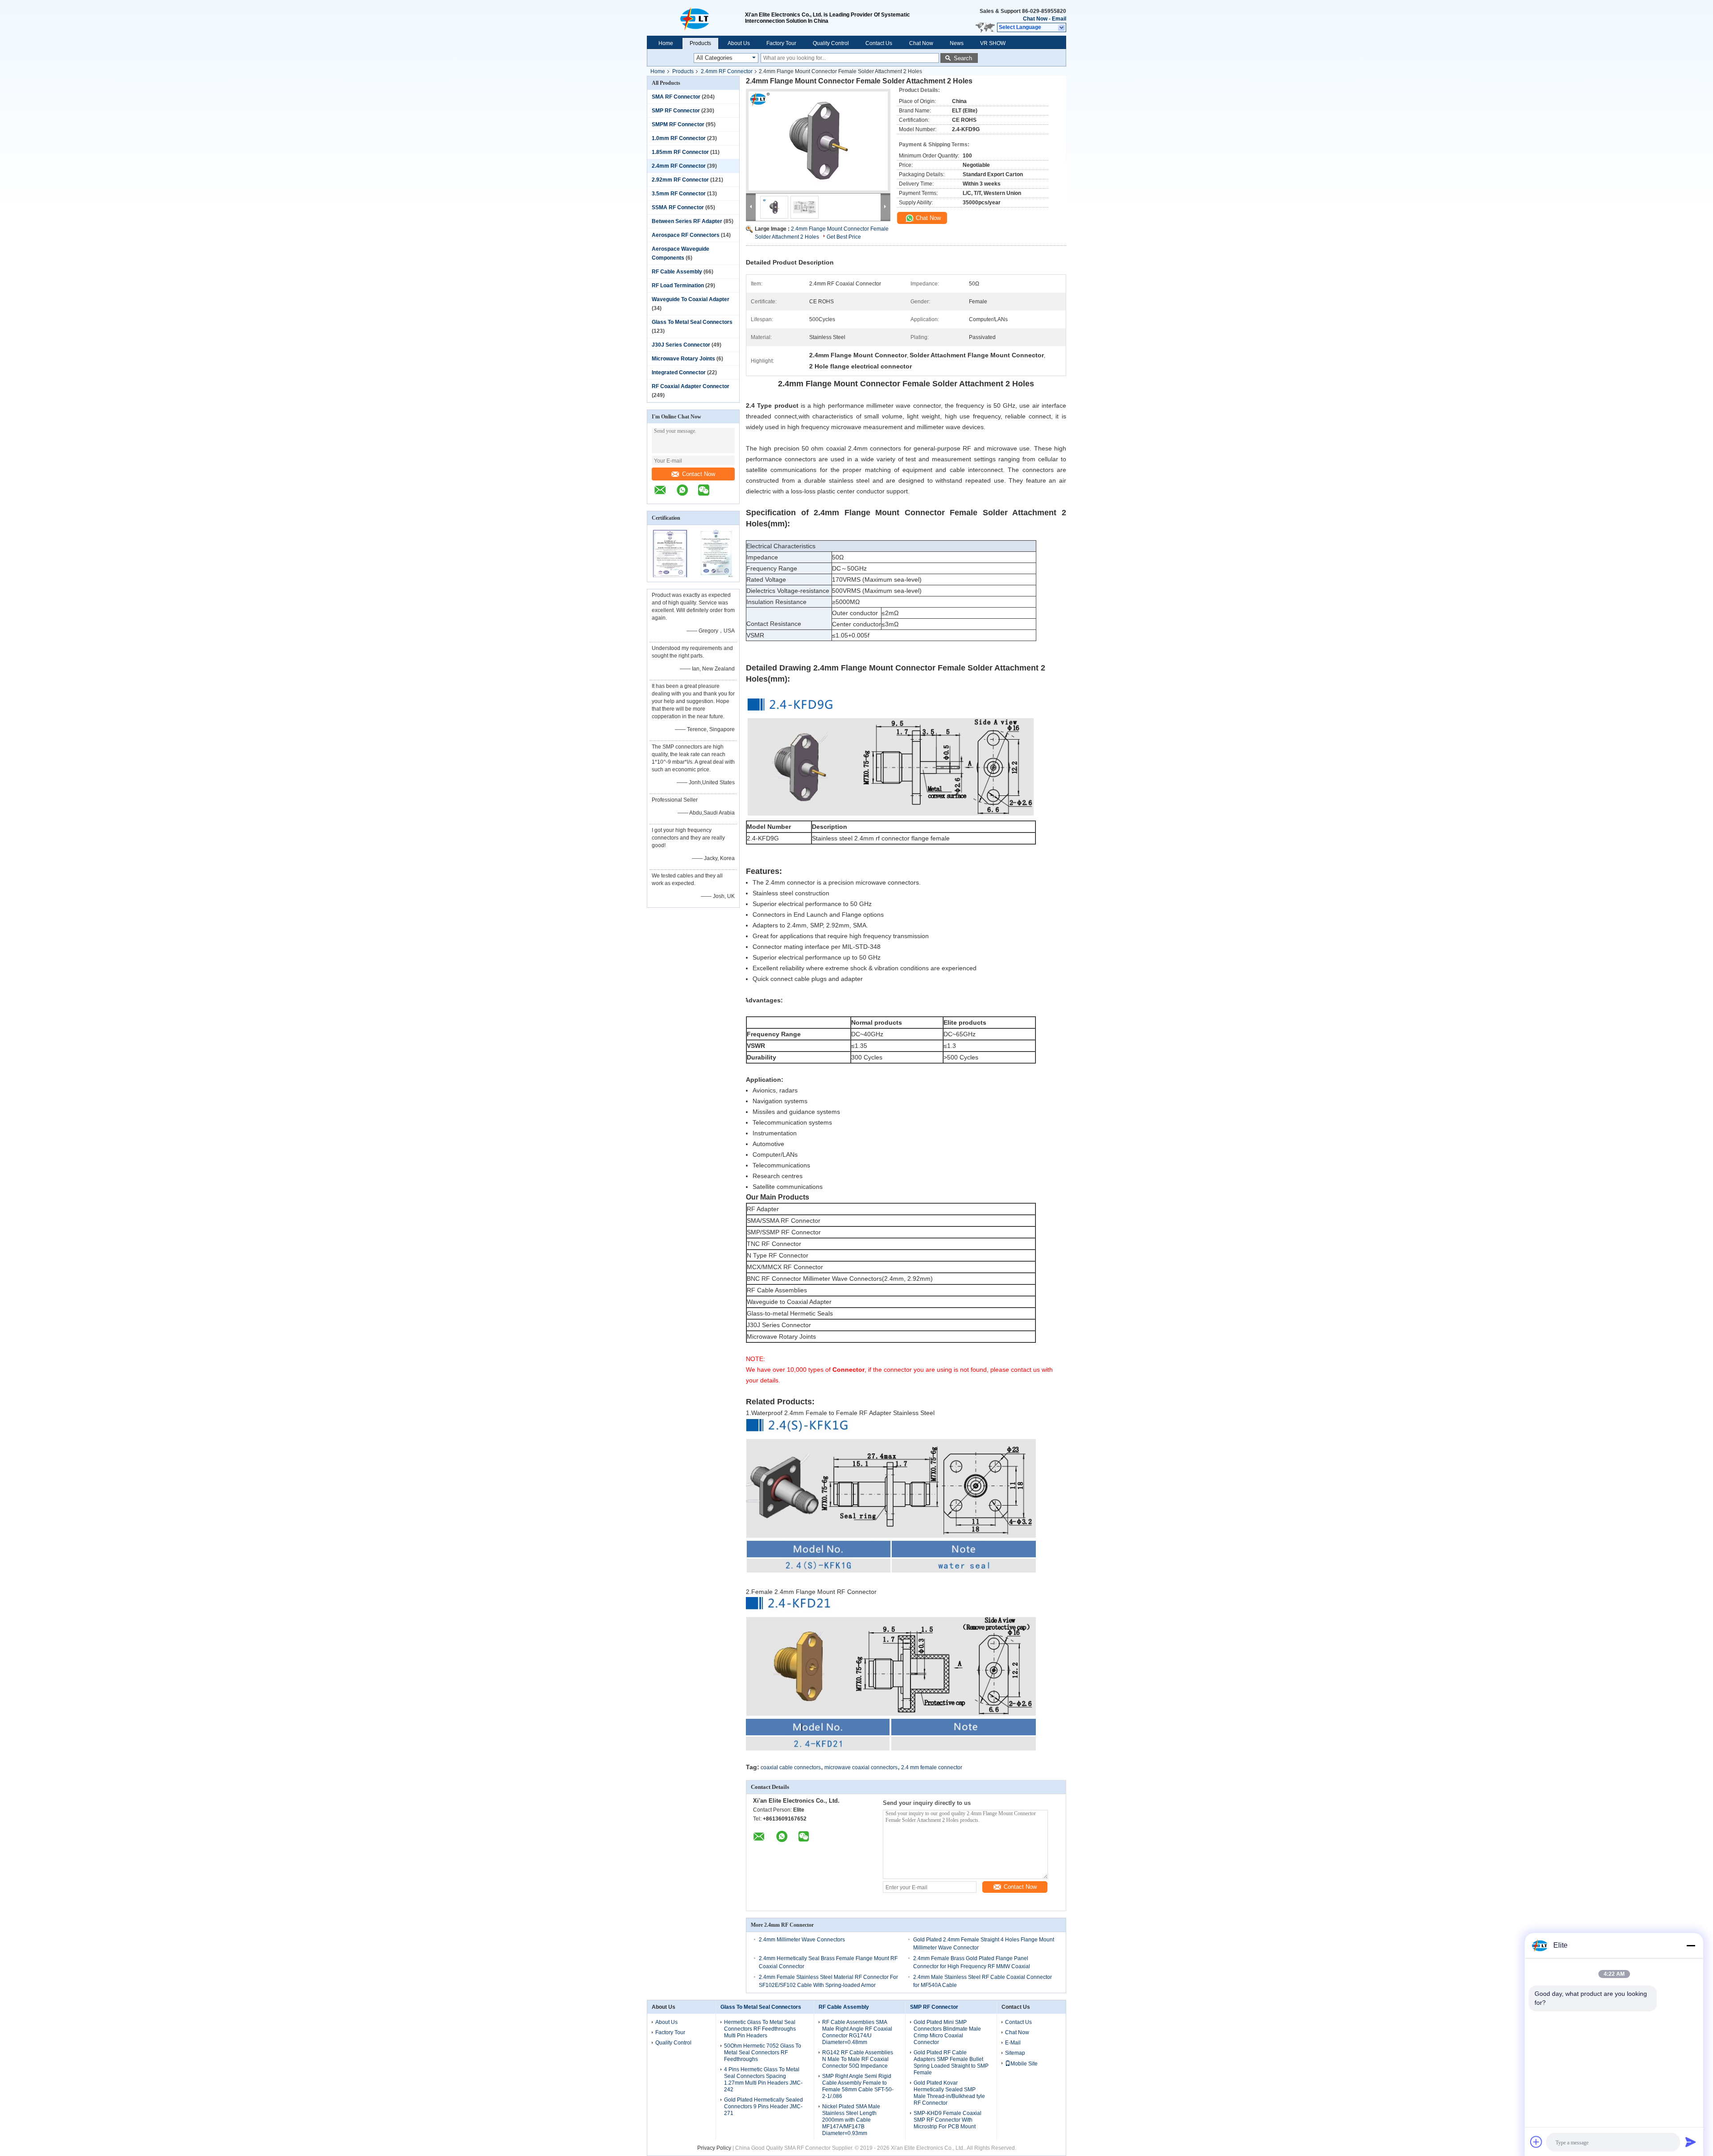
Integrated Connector (679, 372)
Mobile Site (1024, 2064)
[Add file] (1536, 2142)
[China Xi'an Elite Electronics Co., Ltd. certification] (670, 576)
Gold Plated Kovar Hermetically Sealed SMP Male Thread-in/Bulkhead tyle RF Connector (949, 2093)
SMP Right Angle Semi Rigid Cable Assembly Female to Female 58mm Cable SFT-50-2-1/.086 (858, 2086)
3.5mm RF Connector (679, 194)
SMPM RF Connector (678, 124)
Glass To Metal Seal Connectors (692, 322)
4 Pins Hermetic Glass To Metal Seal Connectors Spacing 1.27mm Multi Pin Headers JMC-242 (763, 2079)
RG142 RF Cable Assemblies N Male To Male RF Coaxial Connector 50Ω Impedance (858, 2059)
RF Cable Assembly (677, 272)
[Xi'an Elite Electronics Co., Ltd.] (696, 18)
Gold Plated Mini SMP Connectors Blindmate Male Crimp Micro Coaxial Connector (947, 2032)
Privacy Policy (714, 2148)
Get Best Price (844, 237)
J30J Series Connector (681, 345)
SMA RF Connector (676, 97)
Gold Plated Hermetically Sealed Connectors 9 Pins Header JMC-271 (763, 2106)
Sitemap (1015, 2053)
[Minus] (1691, 1945)
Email (1059, 19)
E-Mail (1013, 2043)
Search (963, 58)
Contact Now (699, 474)
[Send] (1691, 2142)
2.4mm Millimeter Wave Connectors (802, 1940)
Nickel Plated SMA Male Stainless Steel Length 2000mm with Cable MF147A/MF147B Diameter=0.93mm (851, 2120)
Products (700, 43)
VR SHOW (993, 43)
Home (666, 43)
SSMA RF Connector (678, 207)
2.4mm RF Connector (727, 71)
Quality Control (831, 43)
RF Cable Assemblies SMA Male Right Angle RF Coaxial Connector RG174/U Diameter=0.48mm (857, 2032)
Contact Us (879, 43)
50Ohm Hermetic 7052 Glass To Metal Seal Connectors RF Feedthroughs (763, 2053)
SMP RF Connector (676, 111)
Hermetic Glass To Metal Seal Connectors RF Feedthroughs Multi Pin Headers (760, 2029)
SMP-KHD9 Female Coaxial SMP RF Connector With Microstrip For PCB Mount (948, 2120)
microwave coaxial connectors (861, 1767)
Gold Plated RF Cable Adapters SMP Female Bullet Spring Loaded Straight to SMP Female (951, 2063)
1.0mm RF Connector (679, 138)
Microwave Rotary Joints (683, 359)
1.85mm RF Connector (680, 152)
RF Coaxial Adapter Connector (691, 386)
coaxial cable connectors (791, 1767)
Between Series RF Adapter (687, 221)
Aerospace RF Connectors (686, 235)
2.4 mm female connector (932, 1767)
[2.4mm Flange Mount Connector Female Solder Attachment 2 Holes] (818, 141)
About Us (739, 43)
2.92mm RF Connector (680, 180)
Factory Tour (781, 43)
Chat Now (1035, 19)
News (957, 43)
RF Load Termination (678, 286)
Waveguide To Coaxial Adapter (691, 299)
